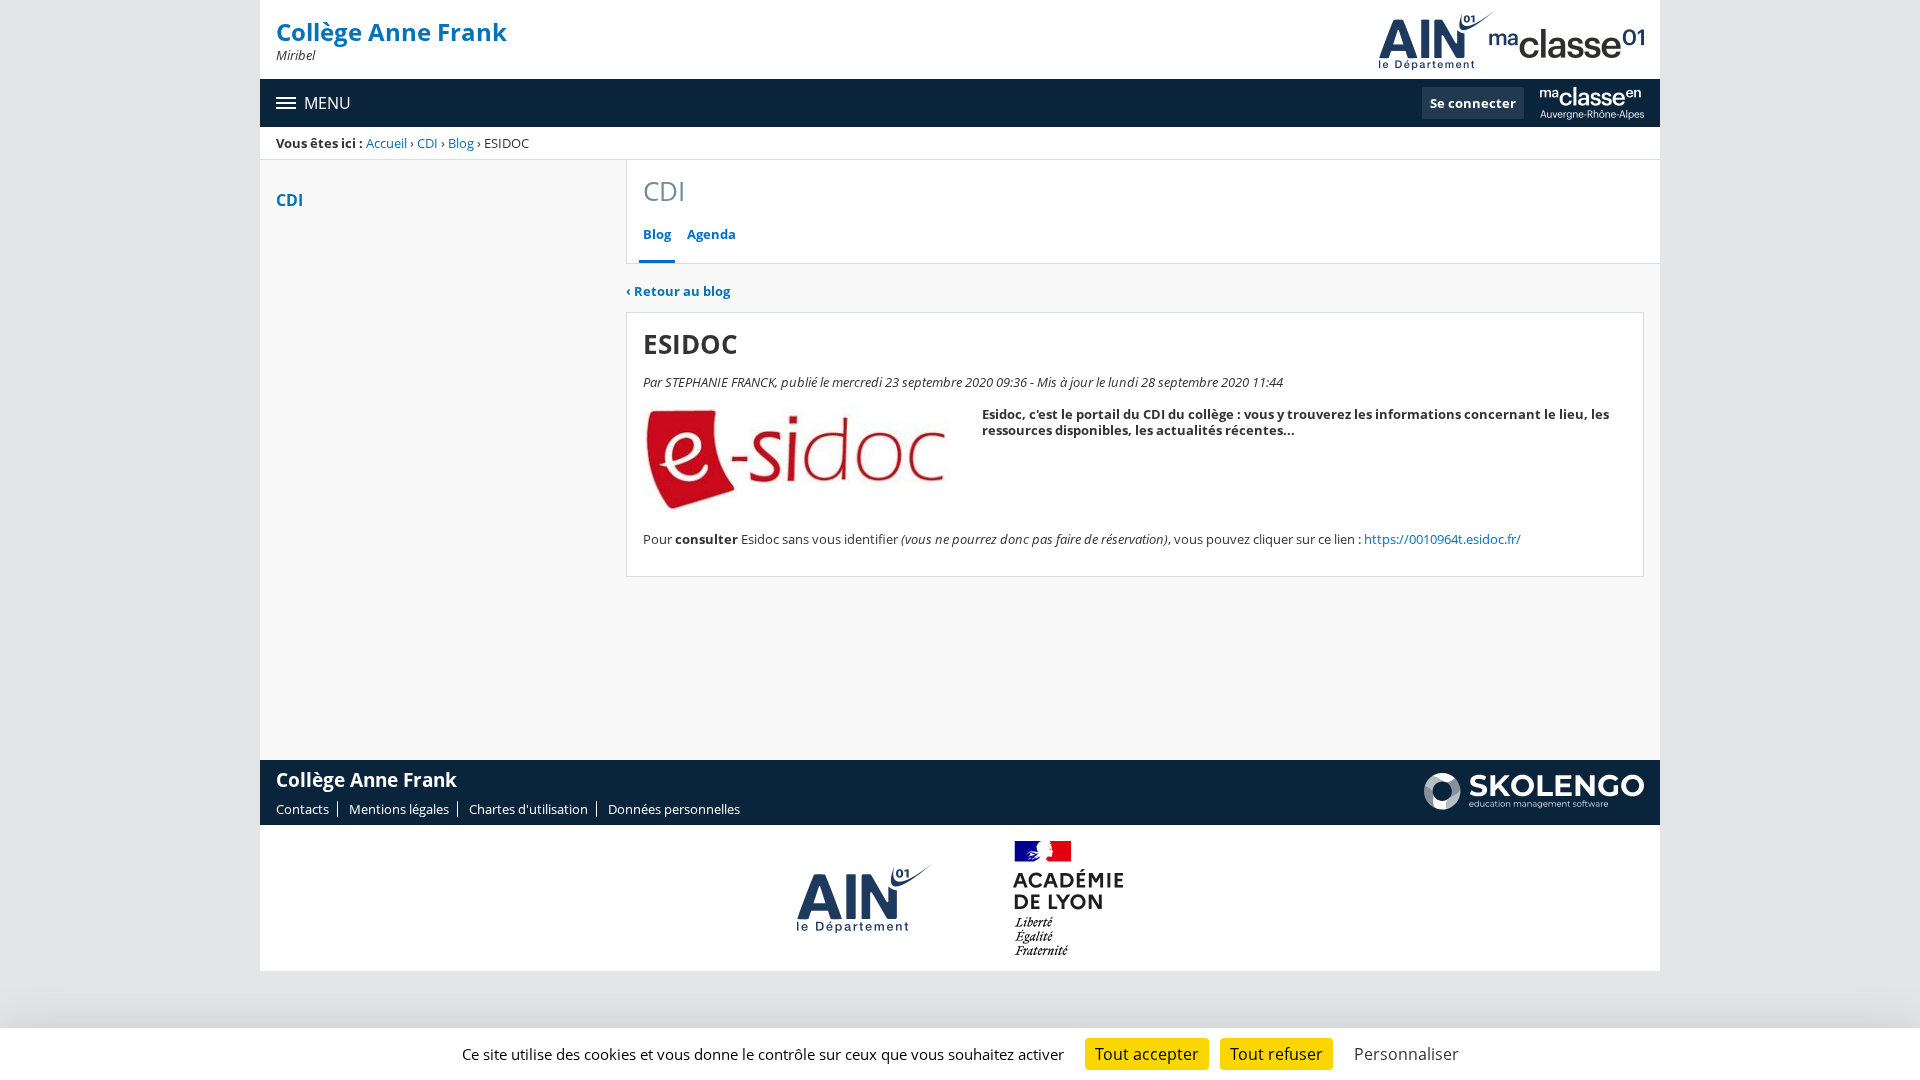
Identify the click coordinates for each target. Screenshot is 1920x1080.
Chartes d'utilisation (528, 809)
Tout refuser (1276, 1054)
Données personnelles (674, 809)
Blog (461, 143)
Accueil (386, 143)
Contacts (302, 809)
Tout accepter (1147, 1054)
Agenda (711, 234)
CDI (427, 143)
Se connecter (1473, 103)
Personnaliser (1406, 1054)
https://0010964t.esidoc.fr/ (1442, 539)
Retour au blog (678, 291)
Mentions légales (399, 809)
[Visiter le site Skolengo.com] (1534, 805)
